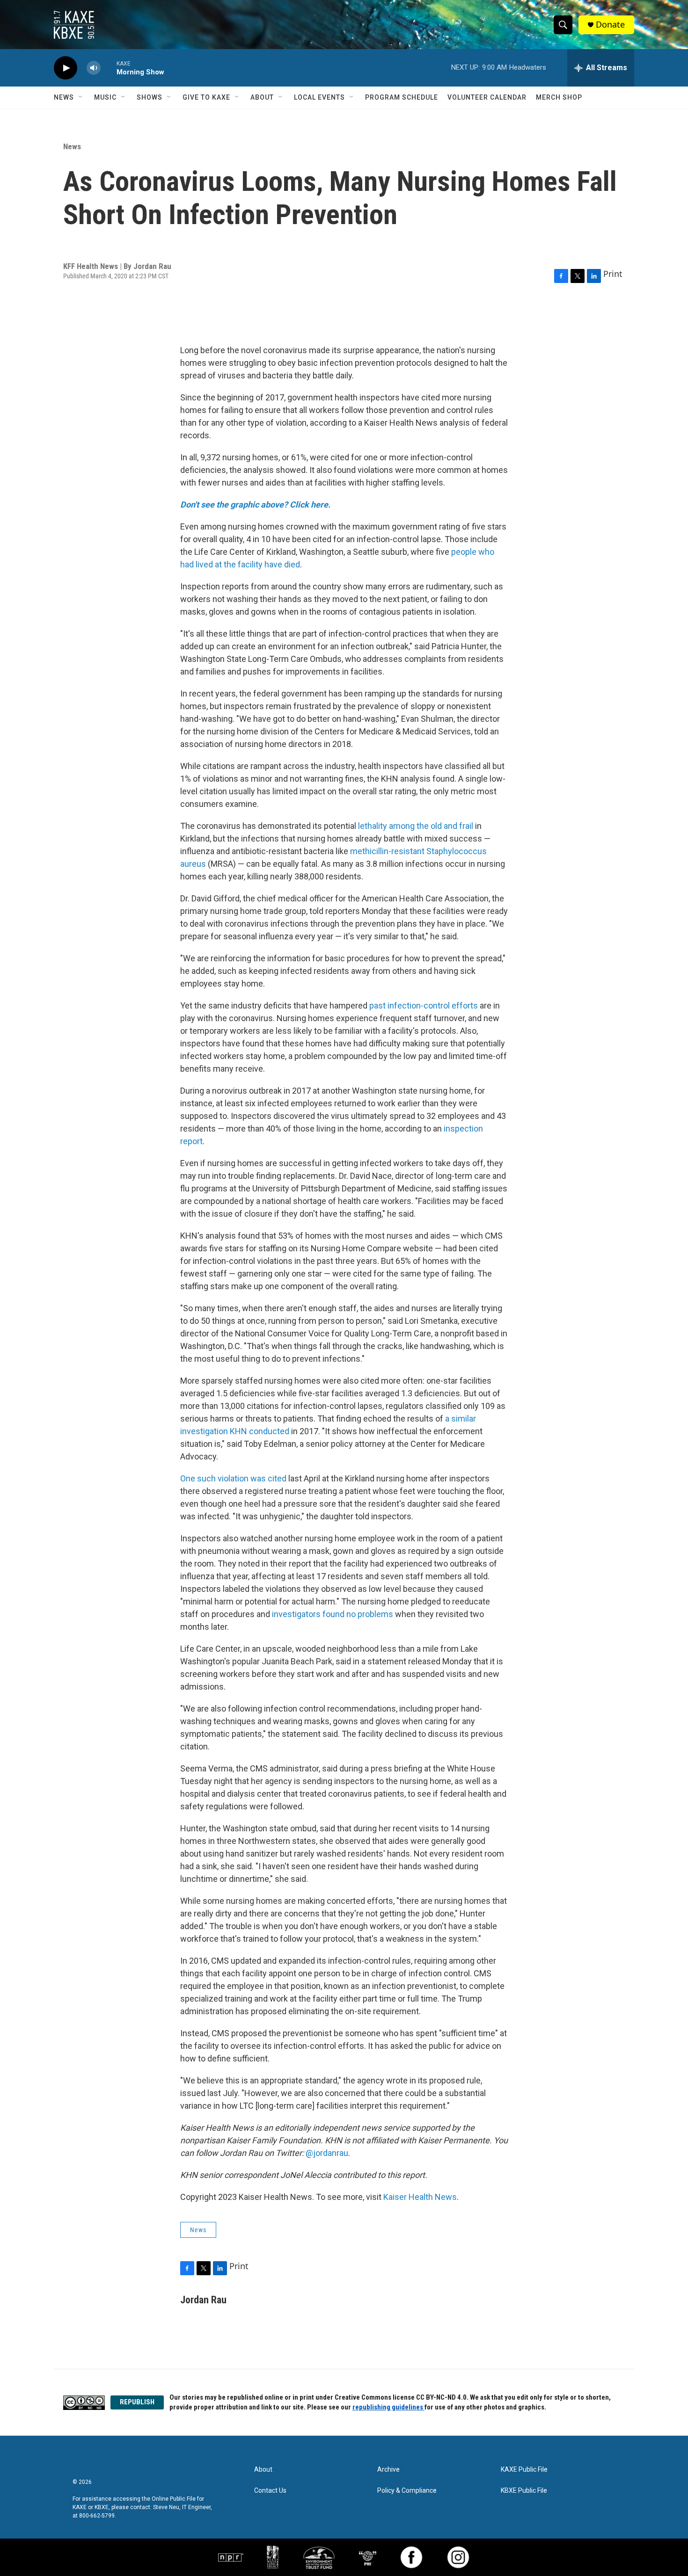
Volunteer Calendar (487, 97)
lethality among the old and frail (416, 826)
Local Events (319, 97)
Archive (388, 2470)
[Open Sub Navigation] (81, 97)
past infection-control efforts (424, 1005)
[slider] (109, 68)
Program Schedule (402, 97)
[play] (66, 68)
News (64, 97)
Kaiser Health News (420, 2197)
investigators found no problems (333, 1614)
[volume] (94, 68)
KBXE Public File (524, 2491)
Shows (150, 97)
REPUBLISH (137, 2402)
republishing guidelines (388, 2407)
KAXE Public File (524, 2470)
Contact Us (270, 2491)
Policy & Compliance (407, 2491)
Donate (610, 25)
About (262, 97)
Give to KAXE (206, 97)
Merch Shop (559, 97)
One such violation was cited (233, 1478)
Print (613, 274)
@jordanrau (327, 2153)
